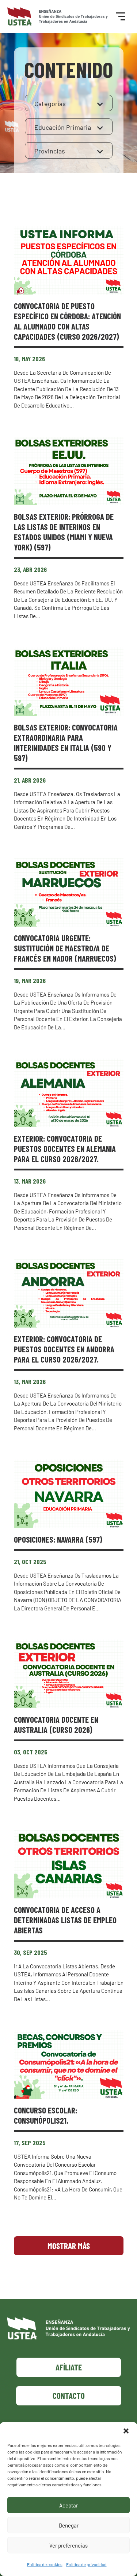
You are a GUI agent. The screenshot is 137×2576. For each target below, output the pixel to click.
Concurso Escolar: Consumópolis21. (45, 2115)
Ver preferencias (68, 2545)
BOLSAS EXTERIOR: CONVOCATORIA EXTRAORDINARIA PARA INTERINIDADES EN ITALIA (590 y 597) (66, 743)
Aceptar (68, 2505)
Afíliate (69, 2367)
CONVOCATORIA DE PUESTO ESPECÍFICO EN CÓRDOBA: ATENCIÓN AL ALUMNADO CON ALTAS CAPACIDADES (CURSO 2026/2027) (67, 321)
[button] (126, 2431)
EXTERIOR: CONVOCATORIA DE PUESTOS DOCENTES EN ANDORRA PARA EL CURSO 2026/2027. (64, 1349)
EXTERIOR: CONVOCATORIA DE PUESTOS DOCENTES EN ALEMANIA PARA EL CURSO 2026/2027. (65, 1149)
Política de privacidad (86, 2564)
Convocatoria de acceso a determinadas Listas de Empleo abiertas (65, 1920)
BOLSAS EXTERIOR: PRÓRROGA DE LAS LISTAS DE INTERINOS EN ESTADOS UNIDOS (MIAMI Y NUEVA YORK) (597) (64, 532)
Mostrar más (69, 2246)
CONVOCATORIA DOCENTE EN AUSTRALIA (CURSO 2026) (56, 1725)
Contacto (69, 2396)
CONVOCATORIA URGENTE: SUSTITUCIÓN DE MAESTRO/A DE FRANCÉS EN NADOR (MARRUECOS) (65, 948)
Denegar (69, 2525)
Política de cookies (45, 2564)
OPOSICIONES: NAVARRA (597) (58, 1539)
